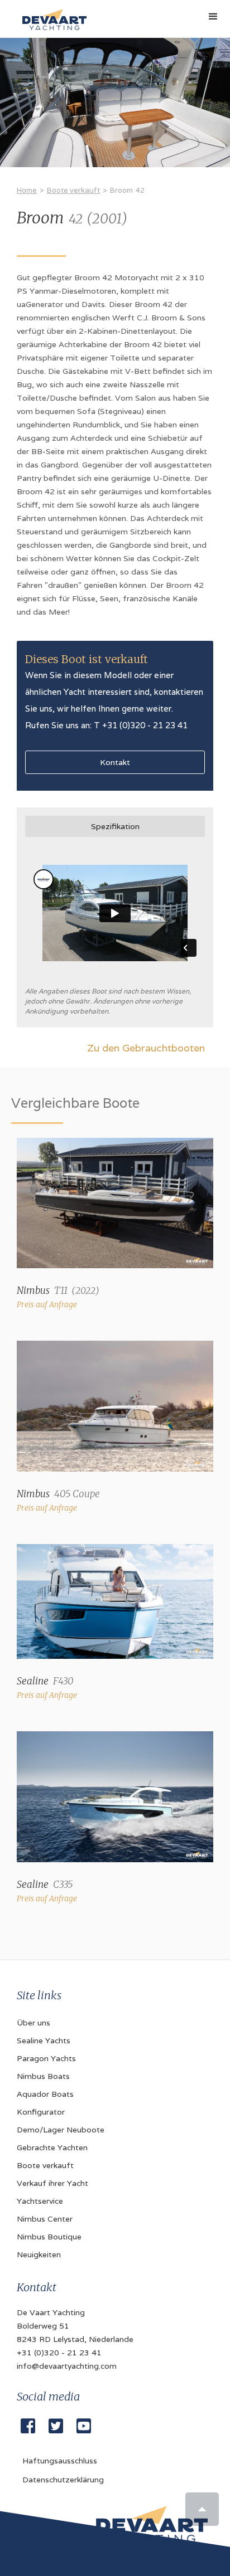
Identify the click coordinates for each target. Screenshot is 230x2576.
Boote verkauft (73, 190)
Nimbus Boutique (49, 2237)
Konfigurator (41, 2112)
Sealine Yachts (44, 2041)
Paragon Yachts (46, 2058)
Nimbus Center (45, 2219)
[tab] (115, 826)
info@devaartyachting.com (67, 2366)
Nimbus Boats (43, 2076)
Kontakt (115, 762)
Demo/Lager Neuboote (61, 2130)
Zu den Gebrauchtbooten (146, 1048)
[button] (213, 17)
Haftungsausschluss (60, 2461)
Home (27, 190)
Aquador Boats (45, 2094)
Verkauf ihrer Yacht (52, 2183)
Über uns (33, 2023)
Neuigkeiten (39, 2254)
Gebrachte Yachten (52, 2148)
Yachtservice (40, 2201)
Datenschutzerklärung (63, 2480)
